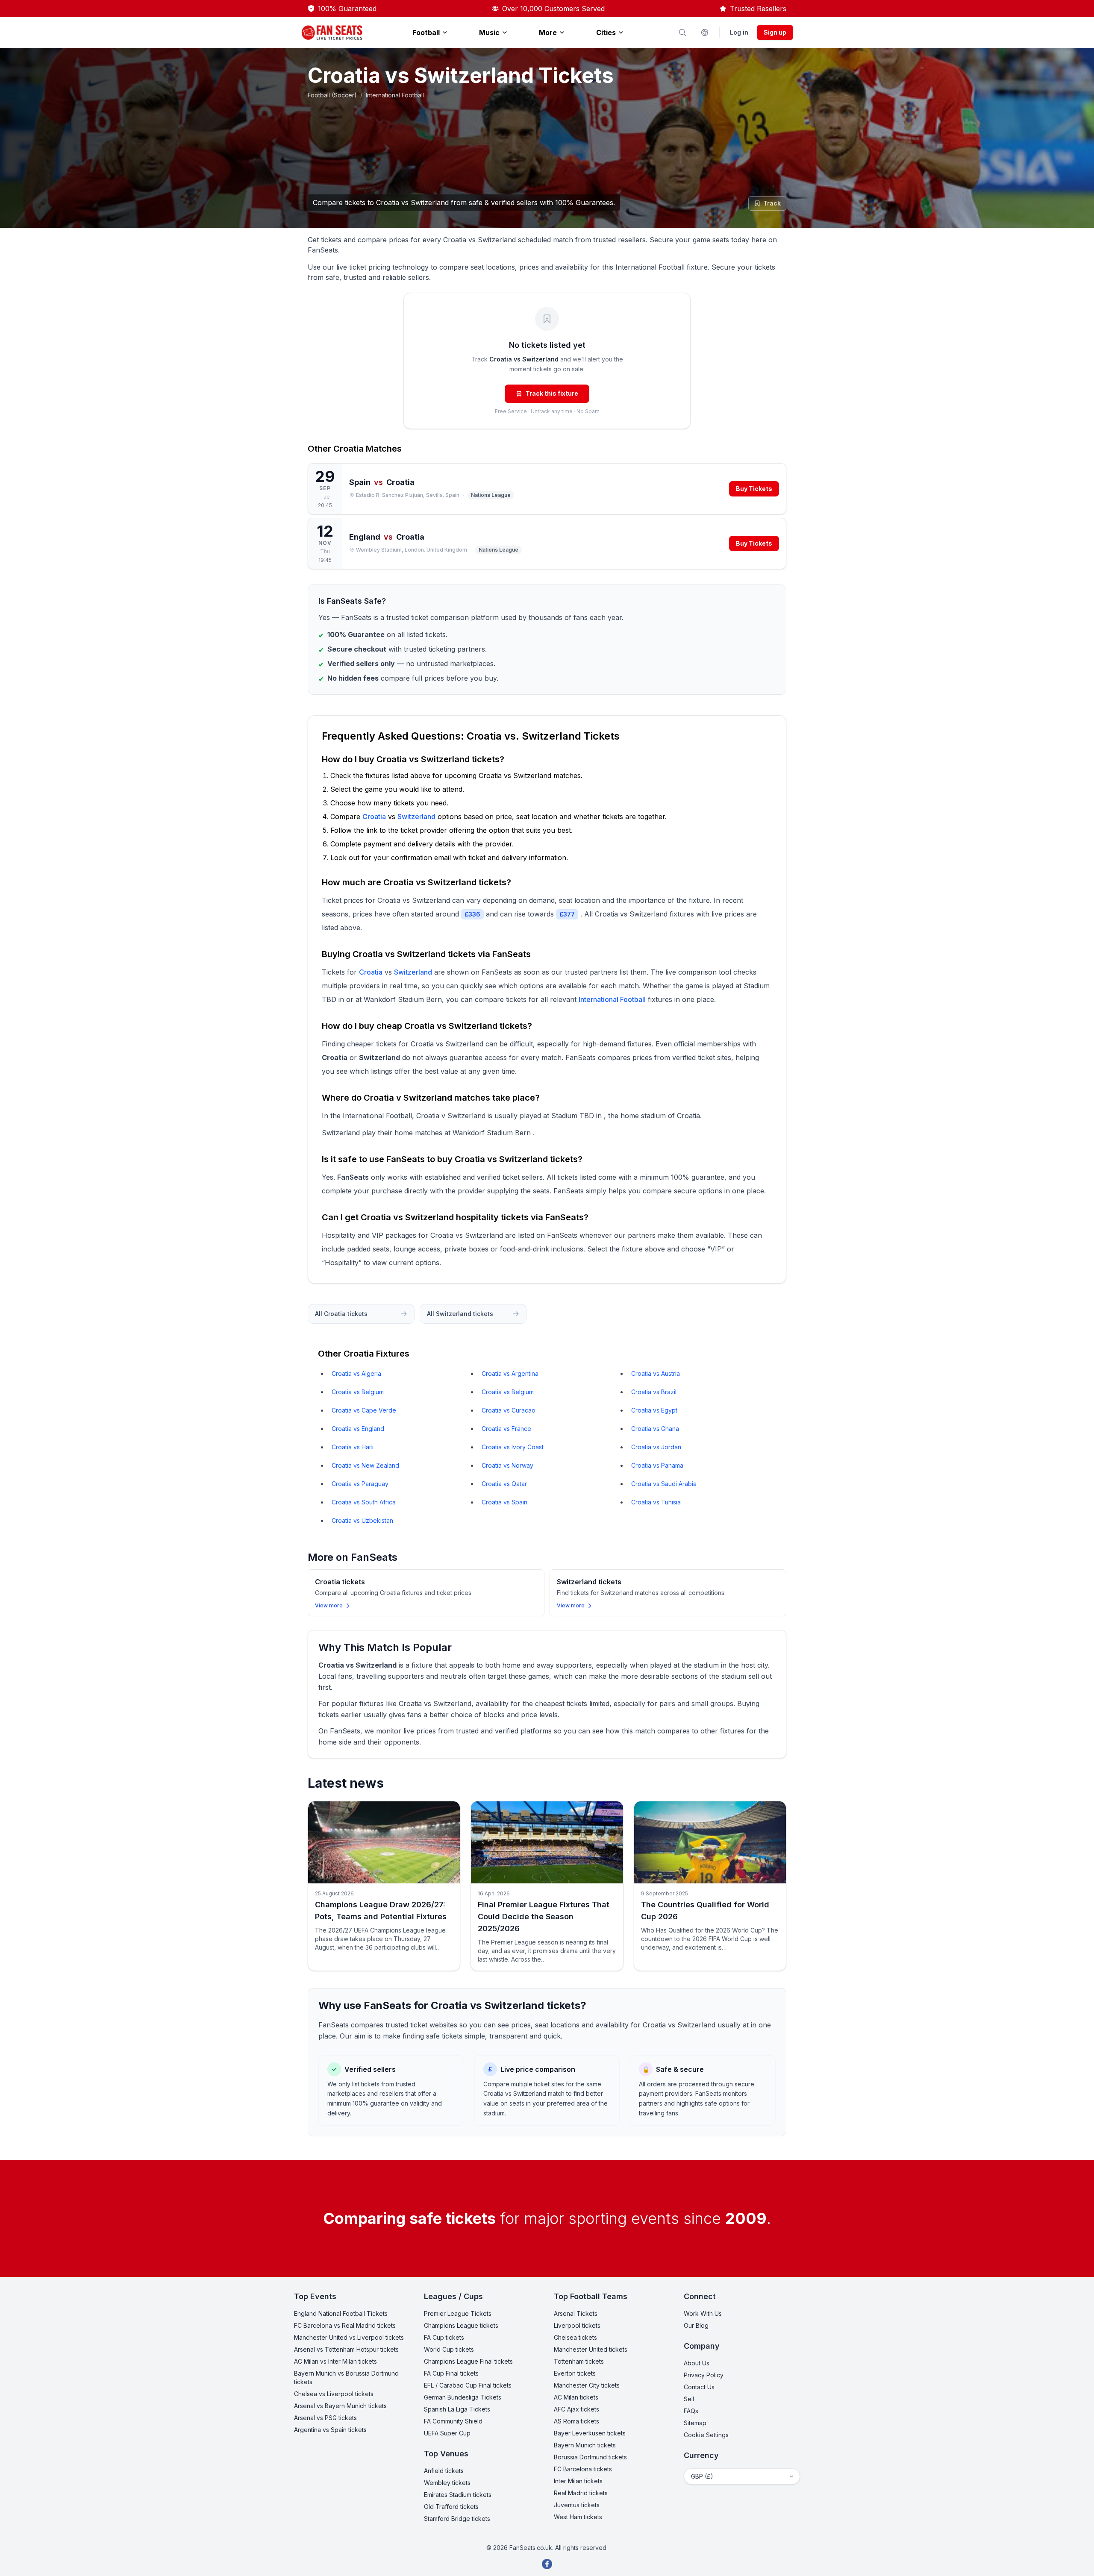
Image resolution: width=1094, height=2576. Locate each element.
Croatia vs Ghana (655, 1429)
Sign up (775, 32)
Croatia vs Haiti (353, 1447)
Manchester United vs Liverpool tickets (349, 2337)
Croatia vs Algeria (356, 1373)
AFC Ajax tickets (576, 2409)
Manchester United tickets (591, 2349)
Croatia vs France (506, 1429)
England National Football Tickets (341, 2313)
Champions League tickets (461, 2325)
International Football (395, 95)
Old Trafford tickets (451, 2507)
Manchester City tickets (587, 2385)
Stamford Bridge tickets (457, 2519)
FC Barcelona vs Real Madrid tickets (345, 2325)
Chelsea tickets (575, 2337)
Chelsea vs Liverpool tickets (334, 2394)
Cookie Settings (706, 2435)
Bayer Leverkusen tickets (590, 2433)
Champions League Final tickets (468, 2361)
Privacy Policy (704, 2375)
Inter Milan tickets (578, 2481)
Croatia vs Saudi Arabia (664, 1484)
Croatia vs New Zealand (365, 1465)
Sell (689, 2399)
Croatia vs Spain (504, 1502)
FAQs (691, 2411)
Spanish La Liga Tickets (457, 2409)
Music (489, 32)
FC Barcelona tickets (583, 2469)
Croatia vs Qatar (504, 1484)
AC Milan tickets (576, 2397)
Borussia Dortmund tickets (590, 2457)
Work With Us (703, 2313)
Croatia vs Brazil (654, 1392)
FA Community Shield (453, 2421)
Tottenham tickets (579, 2361)
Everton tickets (575, 2373)
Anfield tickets (444, 2471)
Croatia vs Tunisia (656, 1502)
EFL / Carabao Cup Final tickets (468, 2385)
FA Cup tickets (444, 2337)
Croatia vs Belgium (358, 1392)
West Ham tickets (578, 2517)
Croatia (348, 449)
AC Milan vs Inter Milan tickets (335, 2361)
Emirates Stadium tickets (458, 2495)
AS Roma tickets (576, 2421)
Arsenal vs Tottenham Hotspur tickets (346, 2349)
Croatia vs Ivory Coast (513, 1447)
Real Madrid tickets (581, 2493)
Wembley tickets (447, 2483)
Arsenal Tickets (576, 2313)
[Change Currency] (705, 32)
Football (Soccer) (332, 95)
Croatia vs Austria (656, 1373)
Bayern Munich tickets (585, 2445)
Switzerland (416, 817)
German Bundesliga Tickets (463, 2397)
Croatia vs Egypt (654, 1410)
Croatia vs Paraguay (360, 1484)
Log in (739, 32)
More (548, 32)
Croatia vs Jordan (656, 1447)
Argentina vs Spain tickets (330, 2430)
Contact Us (699, 2387)
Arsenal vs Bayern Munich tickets (340, 2406)
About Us (697, 2363)
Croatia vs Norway (507, 1465)
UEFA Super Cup (447, 2433)
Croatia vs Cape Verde (364, 1410)
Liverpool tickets (577, 2325)
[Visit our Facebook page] (547, 2564)
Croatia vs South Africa (364, 1502)
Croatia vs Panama (657, 1465)
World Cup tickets (449, 2349)
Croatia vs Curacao (509, 1410)
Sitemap (695, 2423)
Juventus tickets (577, 2505)
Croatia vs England (358, 1429)
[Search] (682, 32)
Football (426, 32)
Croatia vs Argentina (510, 1373)
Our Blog (696, 2325)
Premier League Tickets (458, 2313)
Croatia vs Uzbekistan (362, 1520)
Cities (606, 32)
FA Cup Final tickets (451, 2373)
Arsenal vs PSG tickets (325, 2418)
